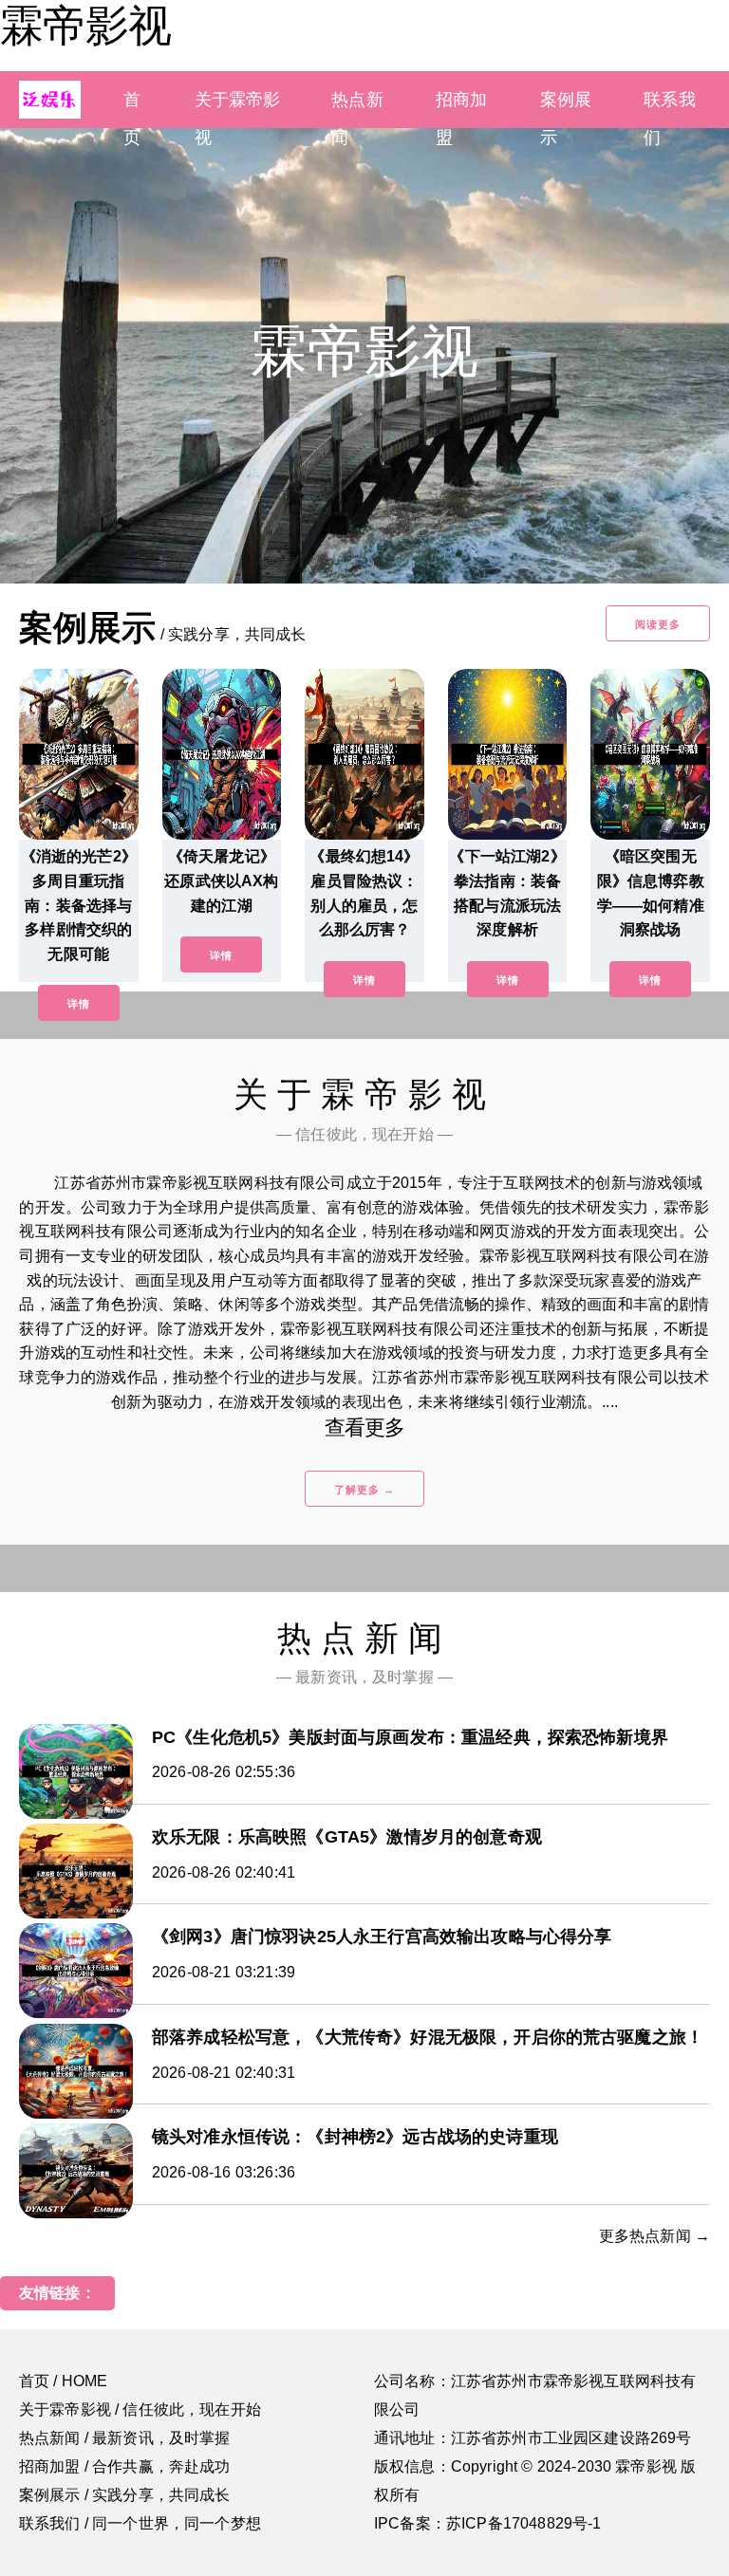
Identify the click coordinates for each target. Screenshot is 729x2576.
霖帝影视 (85, 26)
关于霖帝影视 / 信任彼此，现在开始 (140, 2409)
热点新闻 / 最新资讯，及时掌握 (125, 2438)
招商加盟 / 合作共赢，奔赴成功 (125, 2466)
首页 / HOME (63, 2381)
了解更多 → (364, 1490)
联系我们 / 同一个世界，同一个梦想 (140, 2523)
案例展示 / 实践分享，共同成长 (125, 2495)
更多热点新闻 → (654, 2236)
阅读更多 (658, 624)
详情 (79, 1004)
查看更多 (365, 1427)
